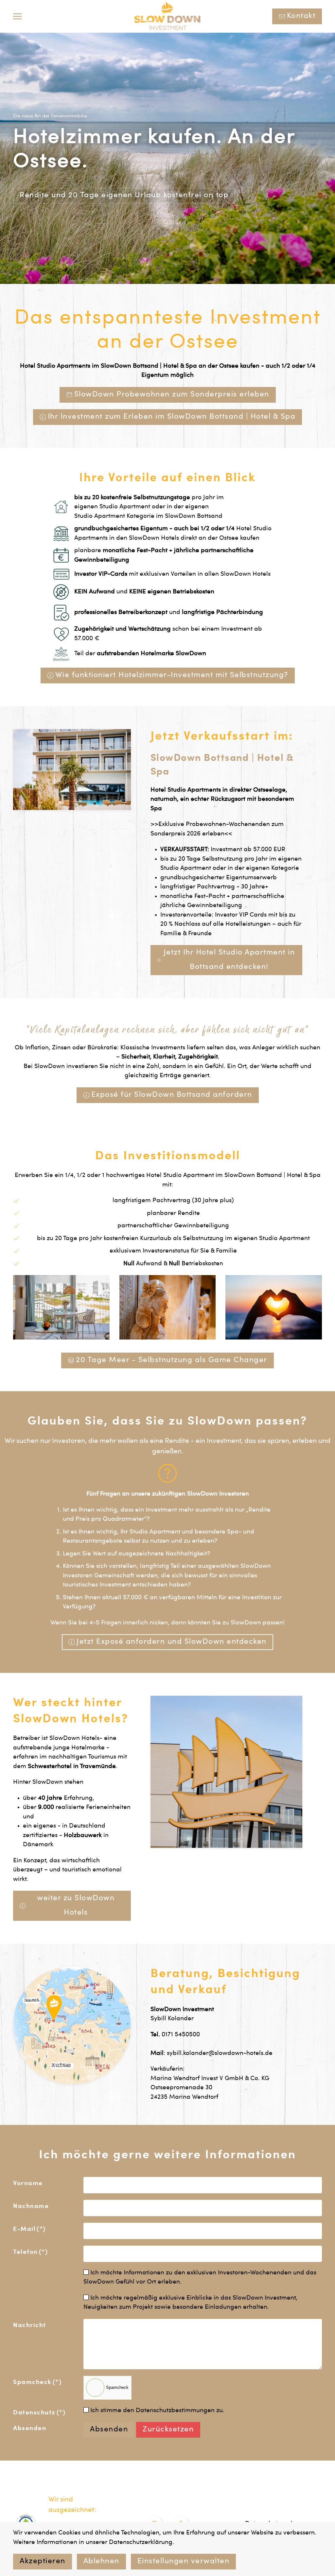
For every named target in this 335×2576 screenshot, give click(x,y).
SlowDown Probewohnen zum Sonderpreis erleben (172, 395)
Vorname (28, 2184)
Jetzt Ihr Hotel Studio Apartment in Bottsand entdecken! (229, 960)
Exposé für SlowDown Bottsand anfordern (172, 1095)
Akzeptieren (43, 2562)
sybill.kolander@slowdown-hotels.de (220, 2053)
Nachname (31, 2207)
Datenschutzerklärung (141, 2542)
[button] (17, 16)
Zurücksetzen (168, 2430)
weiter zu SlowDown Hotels (76, 1906)
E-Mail (29, 2229)
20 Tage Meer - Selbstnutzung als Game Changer (172, 1360)
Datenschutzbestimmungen (175, 2411)
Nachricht (30, 2326)
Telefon (30, 2252)
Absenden (30, 2429)
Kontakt (301, 16)
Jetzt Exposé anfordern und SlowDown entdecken (172, 1642)
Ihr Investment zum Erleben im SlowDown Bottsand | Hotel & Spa (172, 417)
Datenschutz (39, 2413)
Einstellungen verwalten (184, 2562)
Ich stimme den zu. (157, 2411)
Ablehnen (101, 2562)
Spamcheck (37, 2383)
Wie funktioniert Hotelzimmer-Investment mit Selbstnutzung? (172, 675)
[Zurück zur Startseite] (168, 16)
